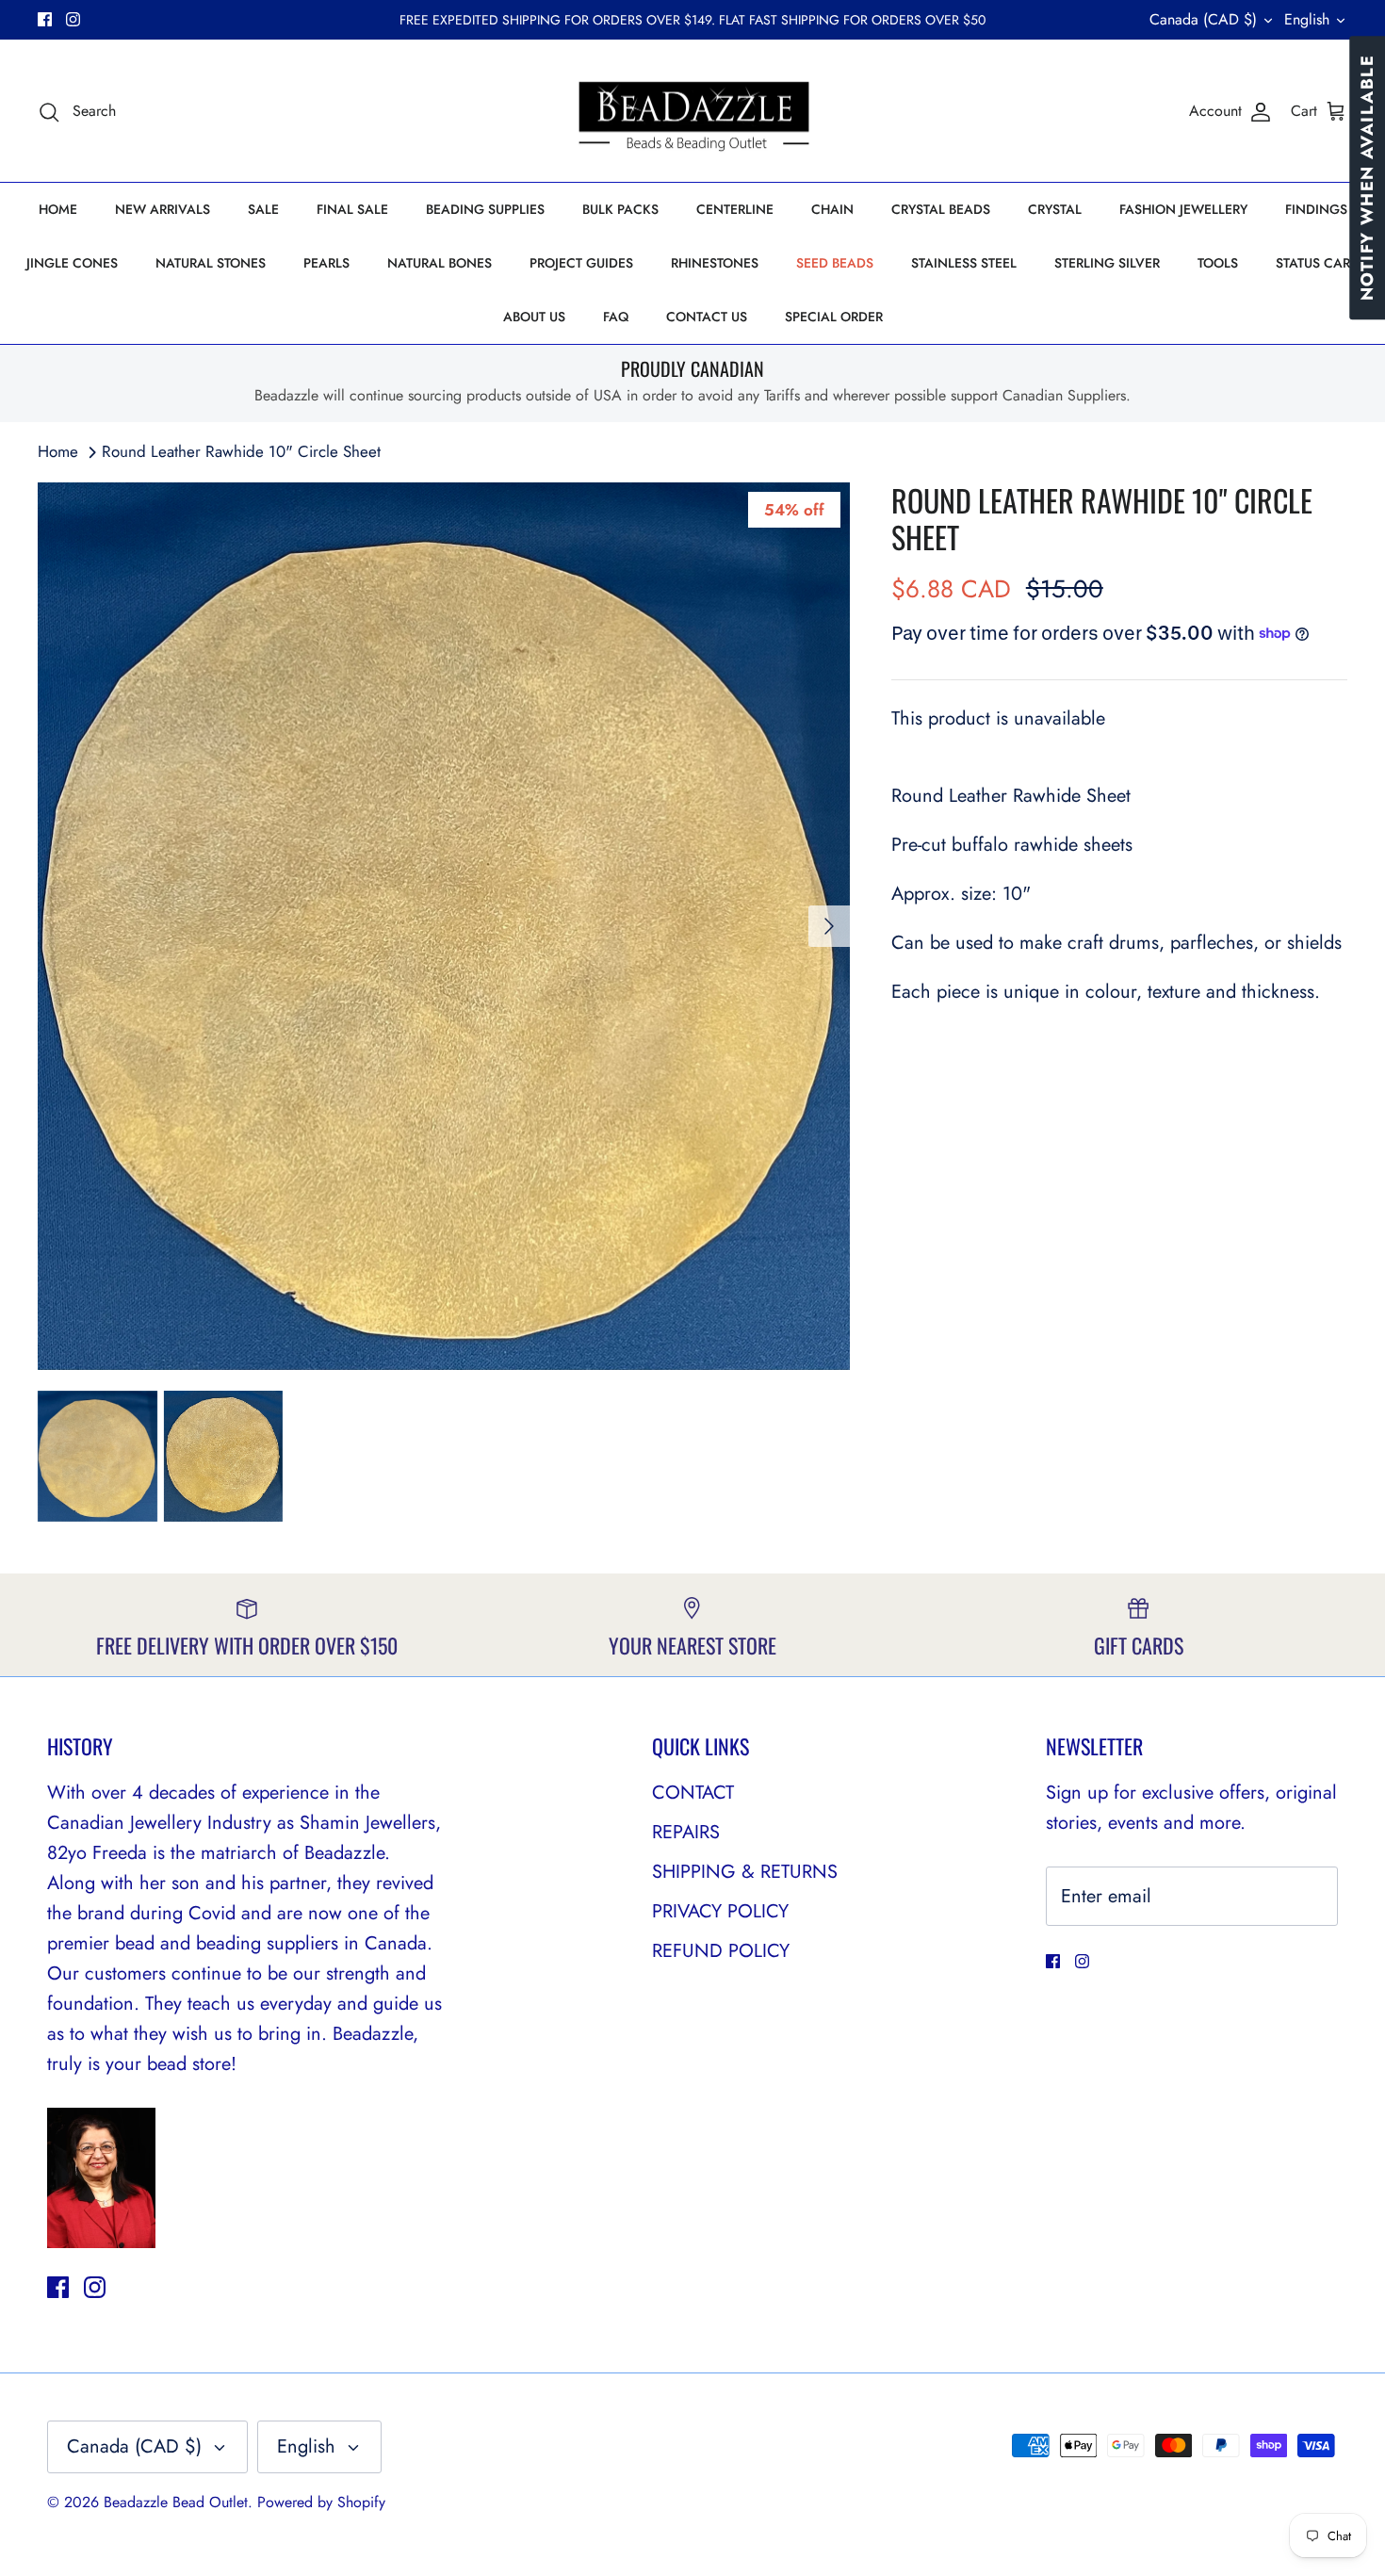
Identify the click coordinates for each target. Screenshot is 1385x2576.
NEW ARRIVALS (163, 209)
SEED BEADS (835, 263)
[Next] (829, 926)
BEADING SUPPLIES (485, 209)
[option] (444, 926)
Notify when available (1367, 178)
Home (58, 451)
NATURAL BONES (440, 263)
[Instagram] (73, 19)
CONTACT (693, 1793)
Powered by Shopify (321, 2502)
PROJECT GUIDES (581, 263)
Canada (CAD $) (1203, 19)
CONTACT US (707, 317)
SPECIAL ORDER (834, 317)
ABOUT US (534, 317)
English (1307, 19)
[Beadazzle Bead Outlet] (693, 111)
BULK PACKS (620, 209)
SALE (263, 209)
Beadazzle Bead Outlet (176, 2502)
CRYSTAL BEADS (941, 209)
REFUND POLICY (721, 1951)
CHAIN (832, 209)
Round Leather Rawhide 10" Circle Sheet (241, 451)
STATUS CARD (1318, 263)
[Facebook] (45, 19)
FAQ (616, 317)
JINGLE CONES (72, 263)
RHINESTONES (715, 263)
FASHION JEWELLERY (1183, 209)
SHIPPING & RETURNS (745, 1872)
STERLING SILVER (1107, 263)
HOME (58, 209)
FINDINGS (1316, 209)
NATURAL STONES (211, 263)
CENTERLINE (735, 209)
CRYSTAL (1055, 209)
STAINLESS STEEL (964, 263)
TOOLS (1218, 263)
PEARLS (326, 263)
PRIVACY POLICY (720, 1911)
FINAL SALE (352, 209)
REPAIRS (686, 1832)
